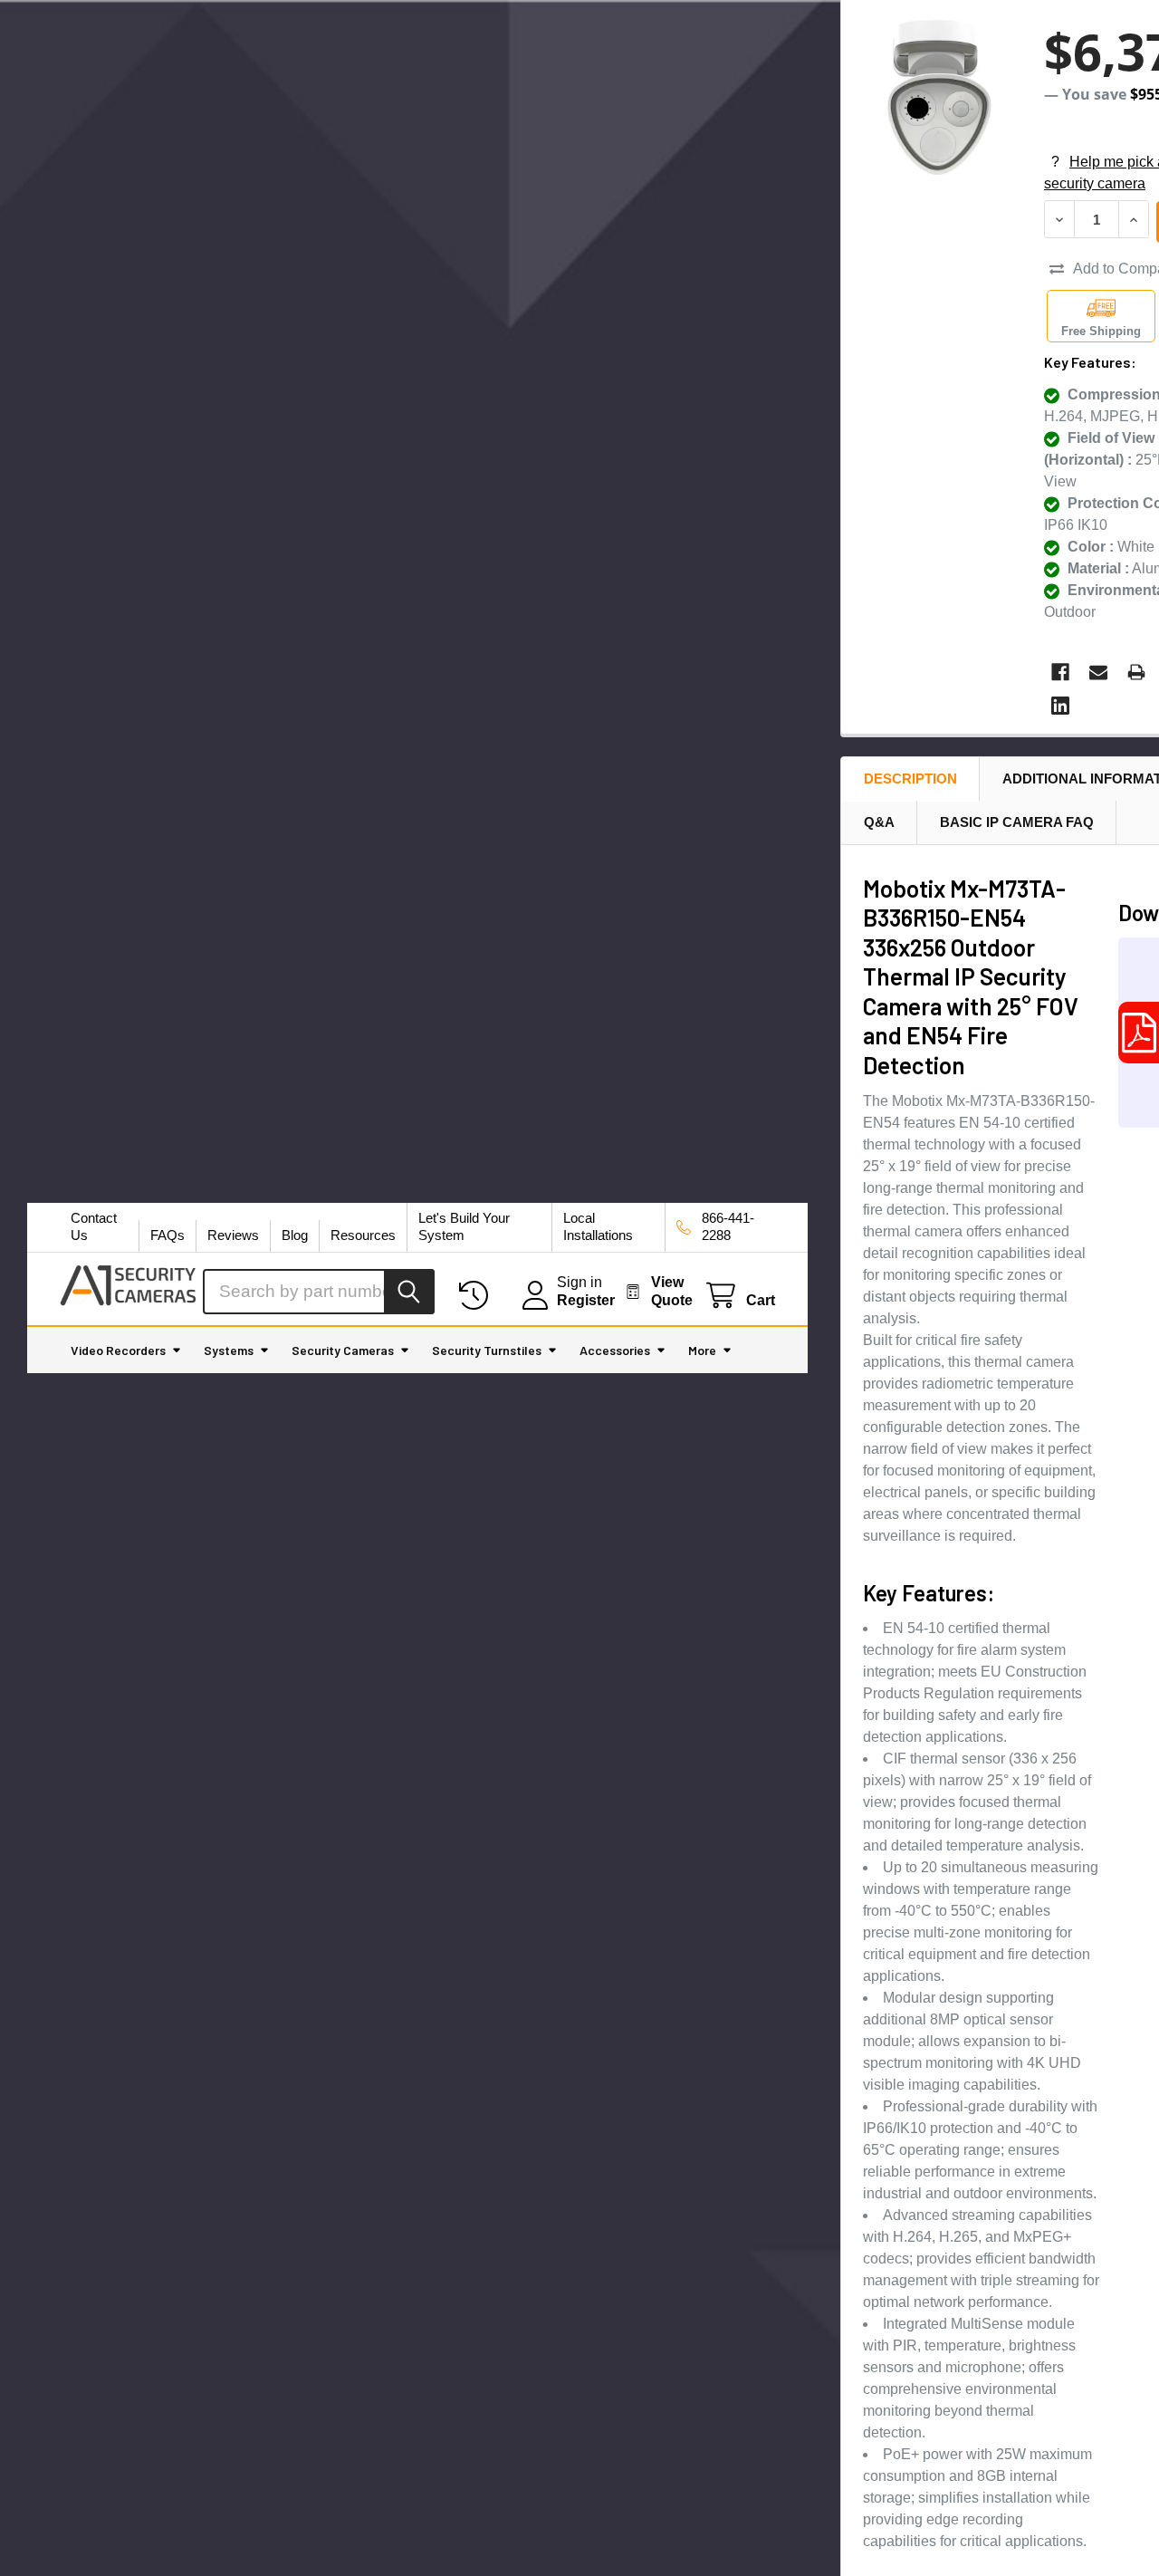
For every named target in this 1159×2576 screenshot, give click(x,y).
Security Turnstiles (487, 1350)
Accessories (615, 1350)
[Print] (1136, 672)
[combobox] (319, 1292)
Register (586, 1300)
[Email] (1098, 672)
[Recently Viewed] (478, 1296)
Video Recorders (118, 1350)
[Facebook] (1060, 672)
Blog (295, 1235)
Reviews (233, 1235)
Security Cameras (343, 1350)
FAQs (168, 1235)
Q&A (879, 822)
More (702, 1350)
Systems (229, 1350)
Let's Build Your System (464, 1226)
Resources (363, 1235)
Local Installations (598, 1226)
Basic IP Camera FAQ (1017, 822)
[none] (937, 96)
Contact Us (94, 1226)
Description (910, 779)
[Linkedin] (1060, 706)
